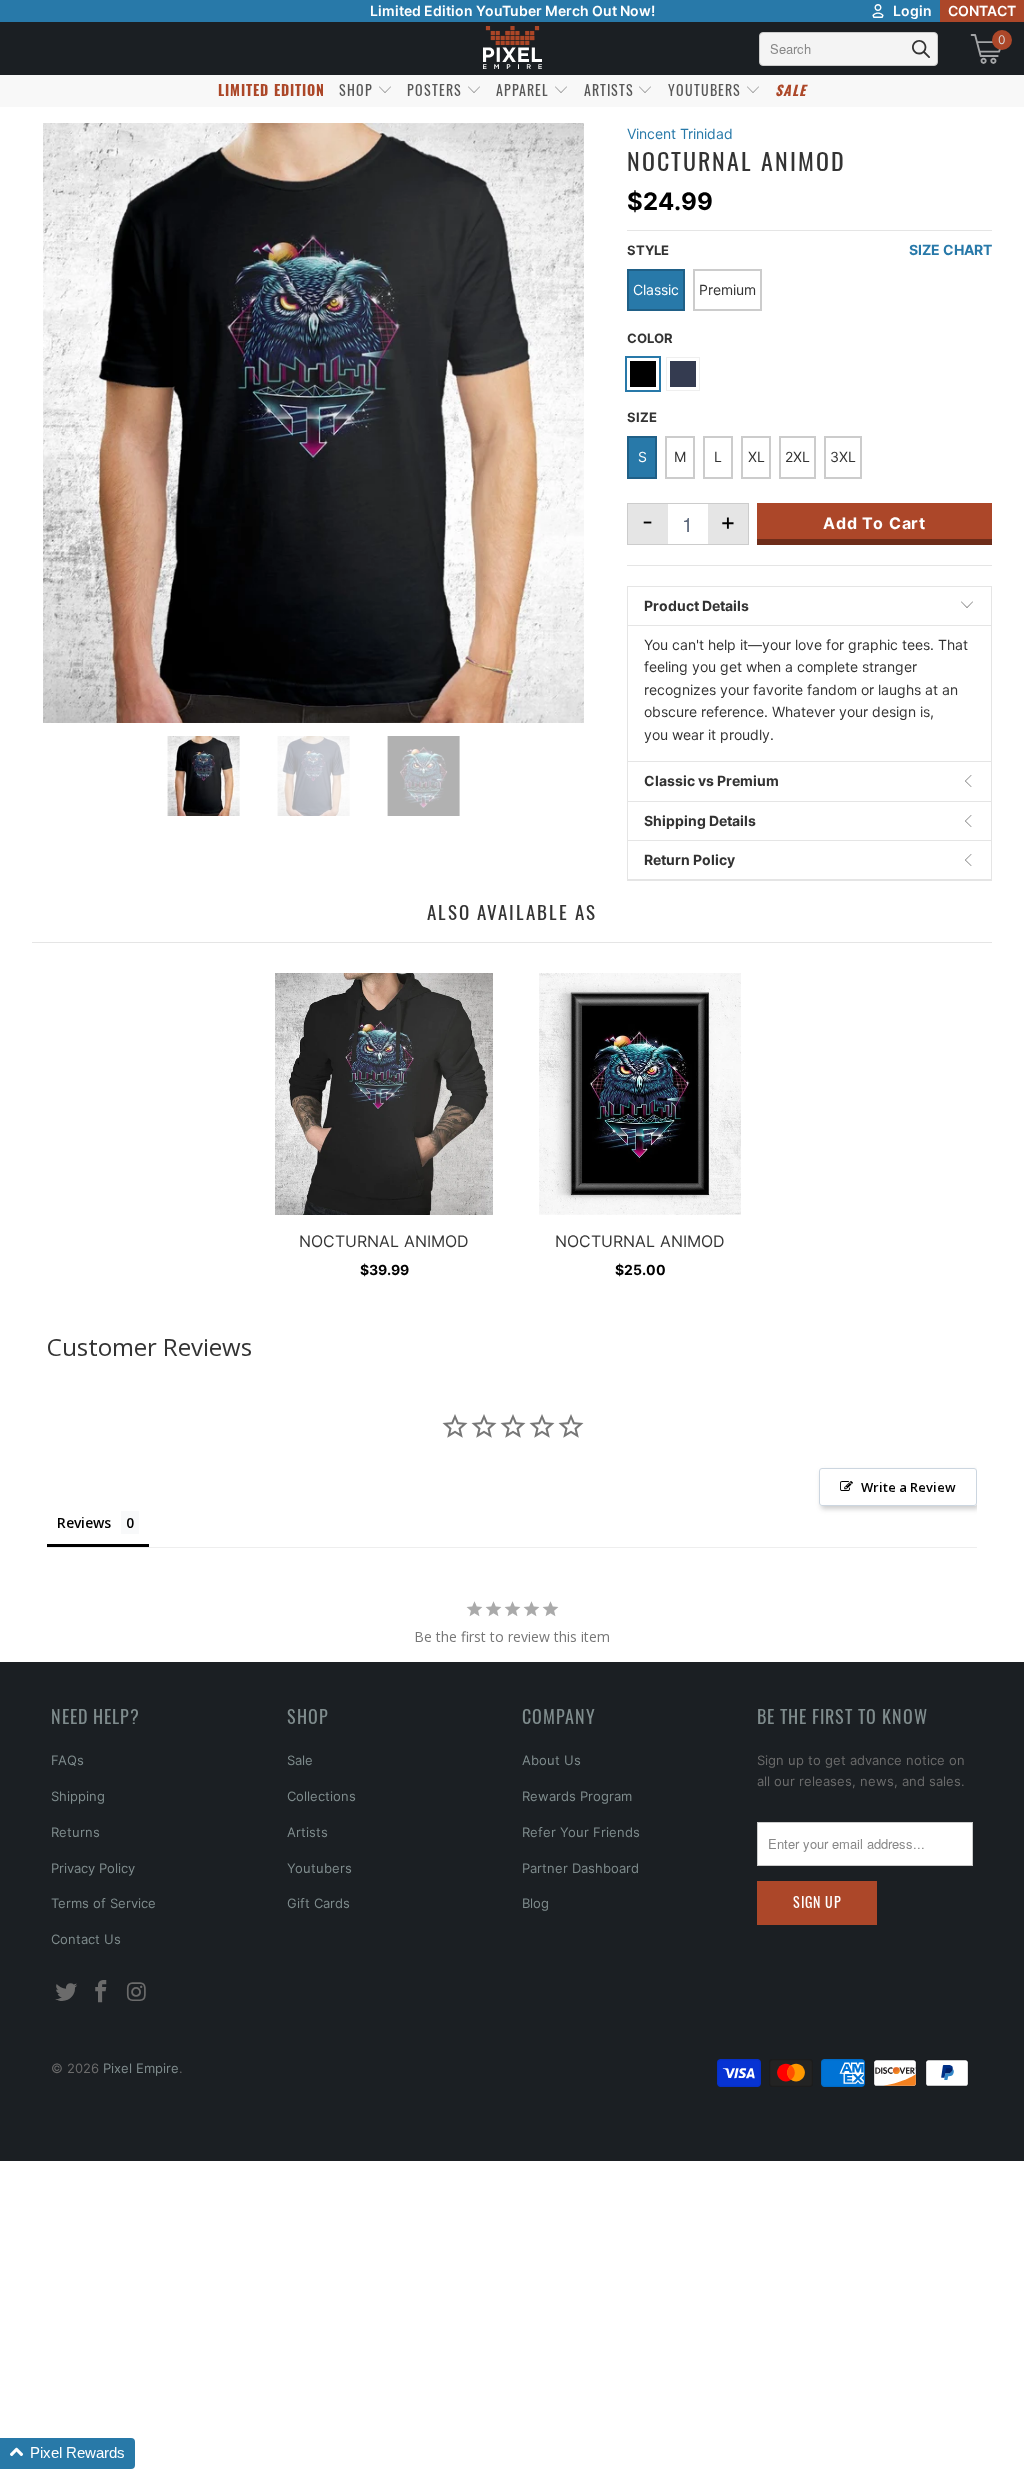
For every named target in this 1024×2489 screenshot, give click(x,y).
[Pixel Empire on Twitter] (66, 1992)
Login (912, 10)
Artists (307, 1832)
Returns (75, 1832)
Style (648, 250)
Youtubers (319, 1868)
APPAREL (524, 89)
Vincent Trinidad (680, 133)
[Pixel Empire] (512, 48)
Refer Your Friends (581, 1832)
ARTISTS (611, 89)
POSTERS (436, 89)
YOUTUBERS (706, 89)
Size (642, 417)
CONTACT (982, 10)
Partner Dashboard (580, 1868)
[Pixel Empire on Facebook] (102, 1992)
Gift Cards (318, 1903)
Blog (535, 1903)
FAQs (67, 1760)
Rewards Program (577, 1796)
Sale (300, 1760)
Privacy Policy (93, 1868)
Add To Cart (874, 523)
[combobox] (848, 49)
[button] (67, 2453)
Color (650, 338)
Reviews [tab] (84, 1522)
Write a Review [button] (908, 1487)
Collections (321, 1796)
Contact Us (86, 1939)
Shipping (78, 1796)
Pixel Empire (141, 2068)
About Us (551, 1760)
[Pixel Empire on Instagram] (138, 1992)
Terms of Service (103, 1903)
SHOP (358, 89)
